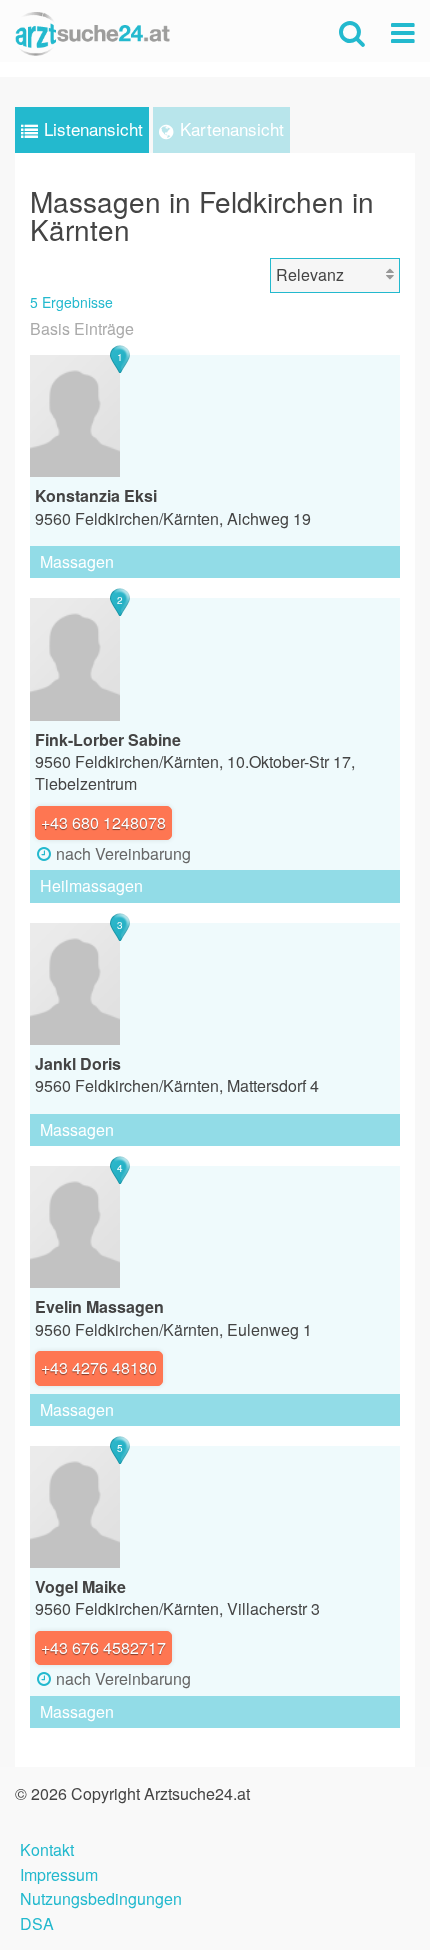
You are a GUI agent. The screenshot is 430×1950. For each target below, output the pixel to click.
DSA (37, 1921)
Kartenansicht (232, 128)
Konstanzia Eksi (96, 495)
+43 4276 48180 (99, 1367)
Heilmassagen (91, 885)
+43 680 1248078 (103, 822)
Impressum (59, 1872)
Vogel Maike (80, 1586)
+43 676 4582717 (103, 1647)
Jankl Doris (78, 1063)
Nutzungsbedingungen (101, 1896)
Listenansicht (93, 128)
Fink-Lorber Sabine (108, 739)
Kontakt (47, 1847)
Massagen (77, 561)
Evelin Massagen (99, 1306)
